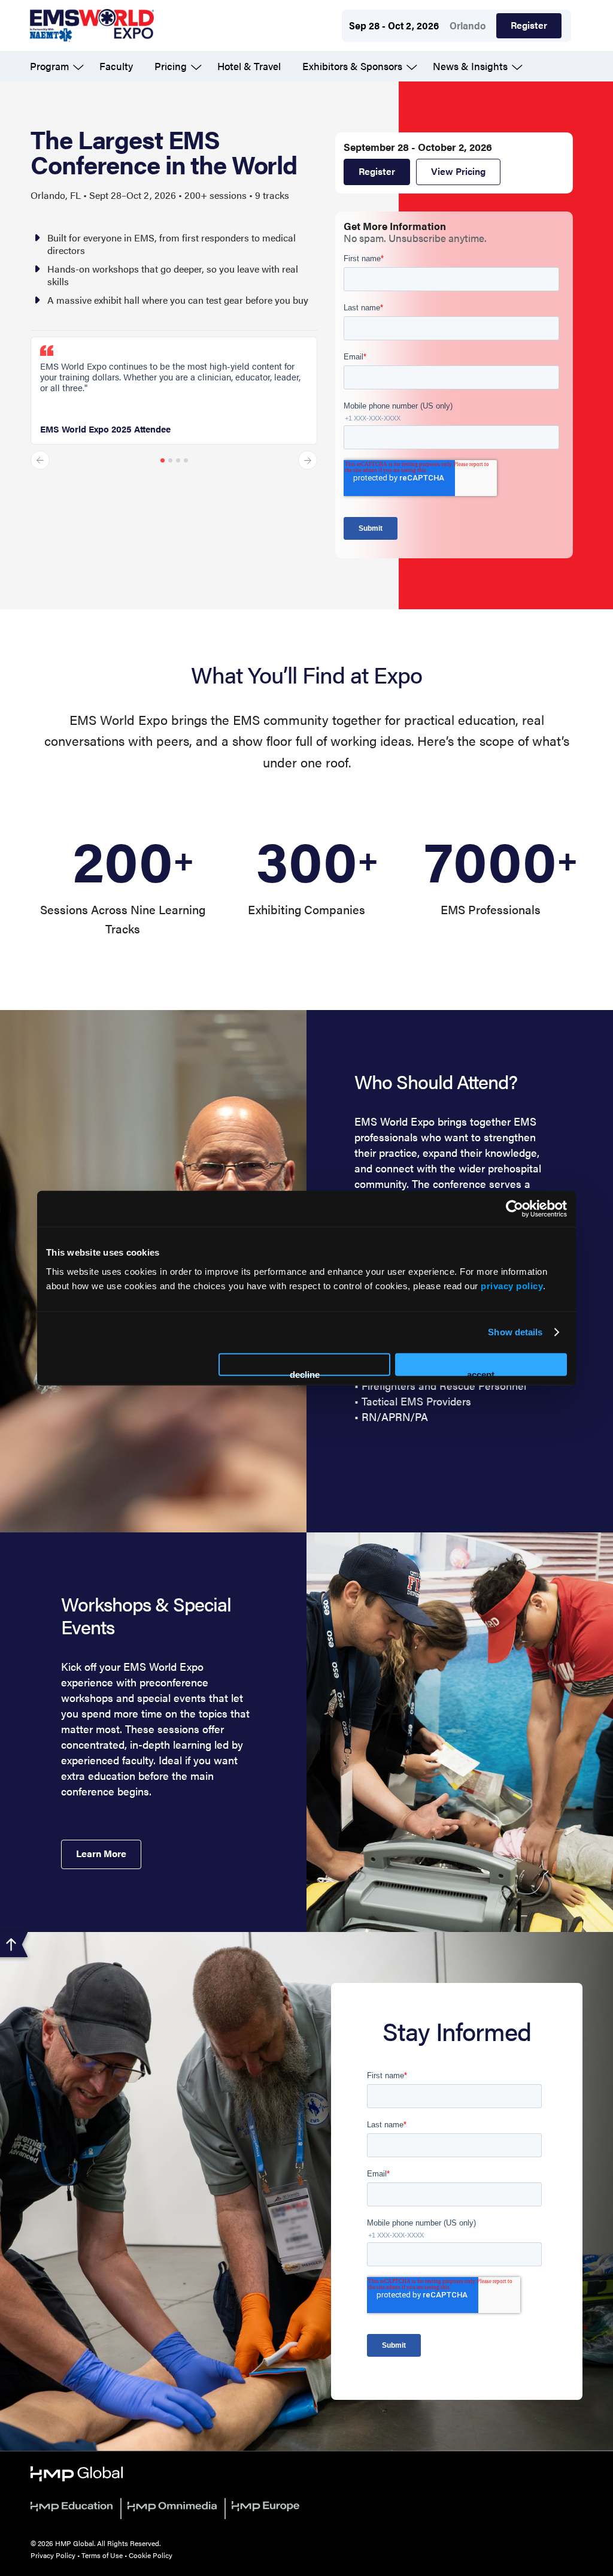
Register (529, 25)
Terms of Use (102, 2555)
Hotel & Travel (249, 66)
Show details (515, 1332)
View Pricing (458, 171)
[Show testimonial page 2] (170, 460)
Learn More (101, 1853)
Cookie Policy (151, 2555)
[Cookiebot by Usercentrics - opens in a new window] (515, 1209)
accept (481, 1372)
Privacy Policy (53, 2555)
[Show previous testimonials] (40, 460)
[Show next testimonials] (308, 460)
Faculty (116, 66)
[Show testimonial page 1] (163, 460)
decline (305, 1372)
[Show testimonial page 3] (178, 460)
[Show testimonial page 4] (186, 460)
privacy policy (512, 1285)
